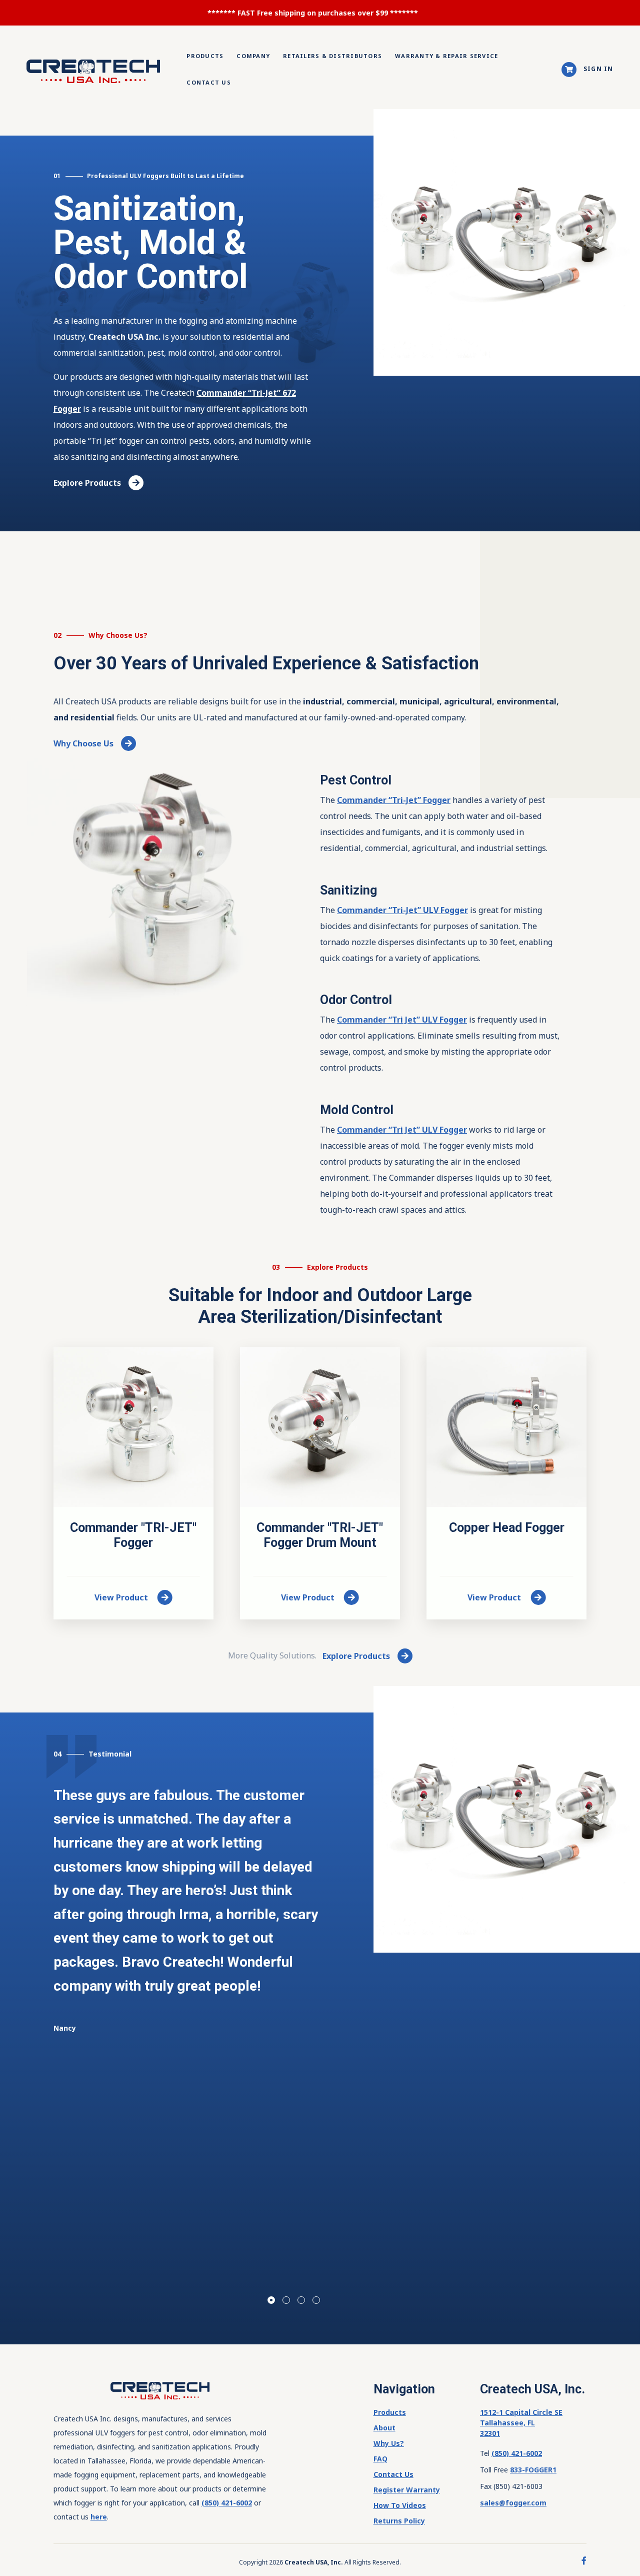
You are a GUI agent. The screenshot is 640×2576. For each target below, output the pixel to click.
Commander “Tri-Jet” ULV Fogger (402, 910)
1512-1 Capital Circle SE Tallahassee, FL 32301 (521, 2423)
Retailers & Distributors (332, 56)
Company (253, 56)
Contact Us (209, 82)
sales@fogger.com (513, 2503)
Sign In (598, 69)
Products (205, 56)
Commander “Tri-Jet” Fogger (394, 800)
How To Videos (400, 2505)
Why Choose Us (83, 743)
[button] (271, 2300)
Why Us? (389, 2443)
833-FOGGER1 (533, 2470)
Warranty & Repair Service (446, 56)
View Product (122, 1597)
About (384, 2428)
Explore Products (87, 483)
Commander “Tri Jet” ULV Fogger (402, 1020)
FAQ (380, 2459)
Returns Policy (399, 2521)
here (99, 2517)
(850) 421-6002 (227, 2503)
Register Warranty (407, 2490)
